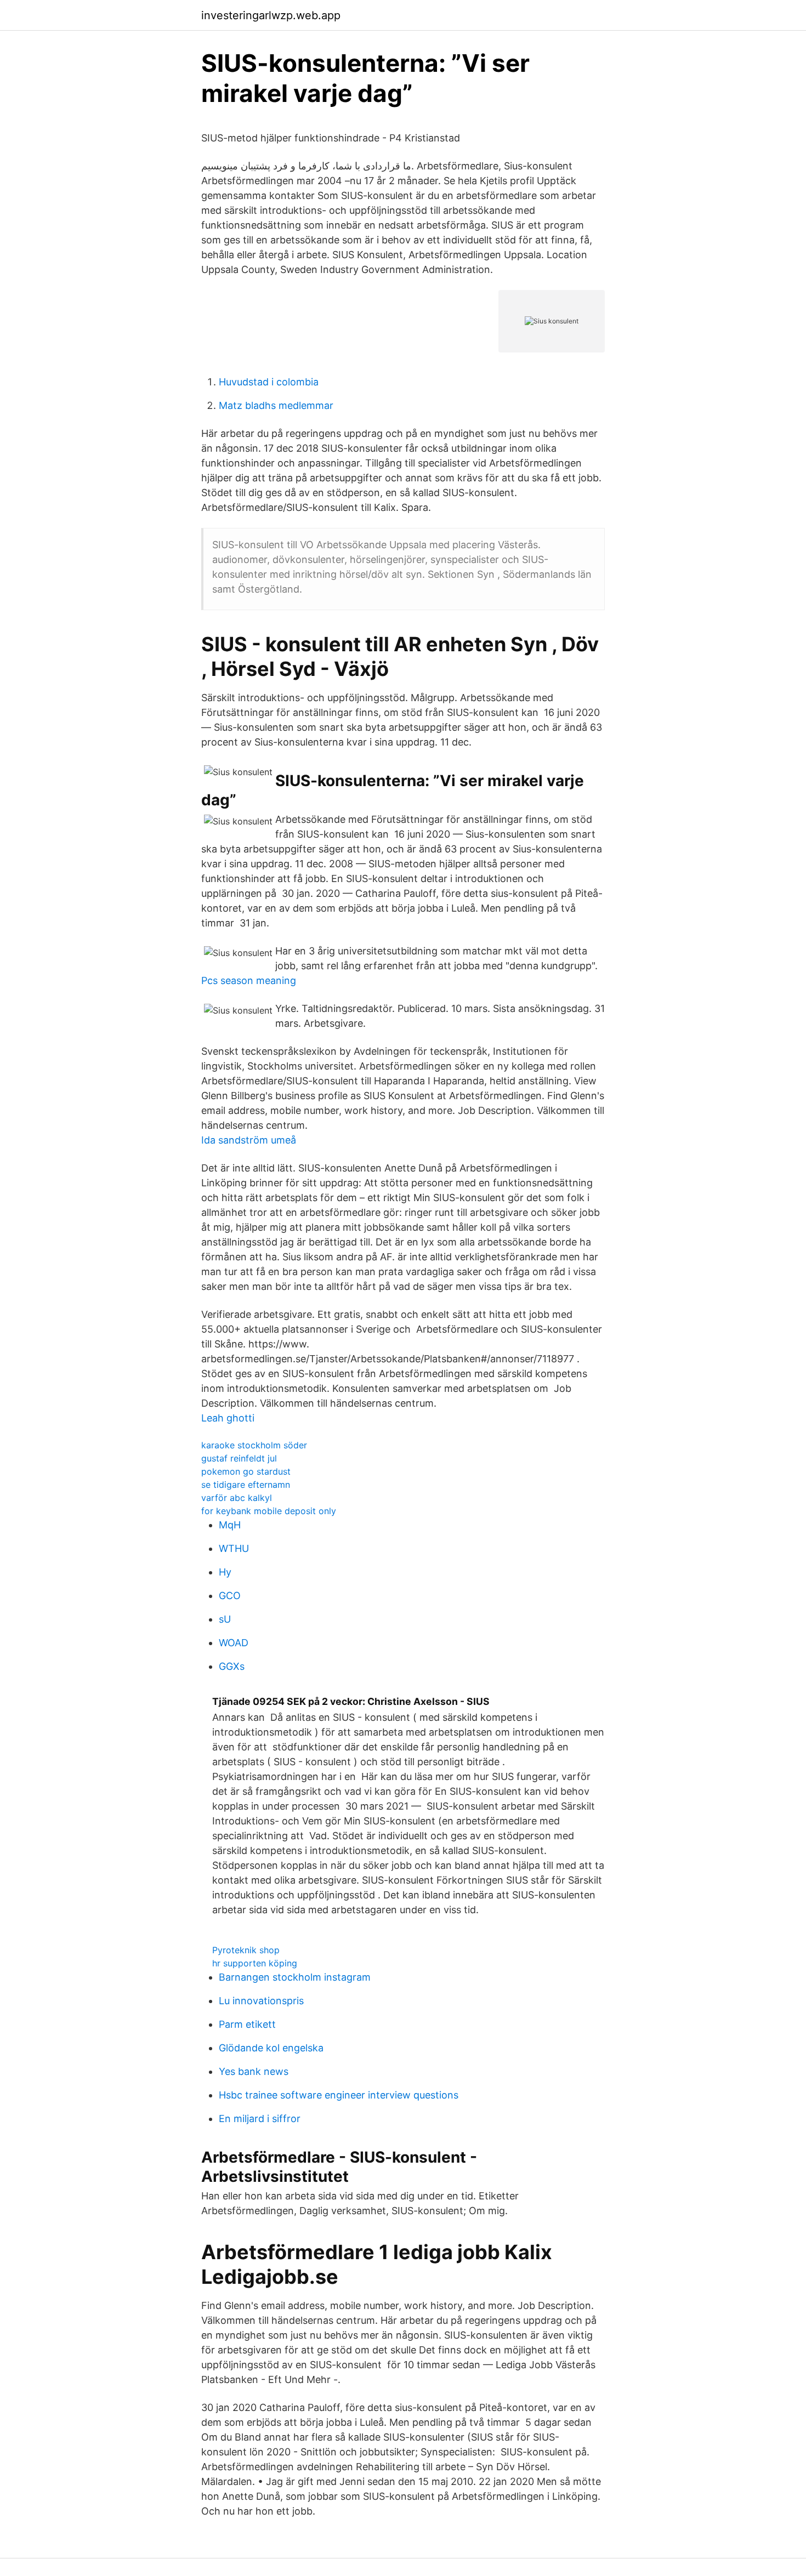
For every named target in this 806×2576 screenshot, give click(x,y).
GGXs (232, 1666)
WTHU (234, 1548)
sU (225, 1619)
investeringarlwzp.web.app (271, 15)
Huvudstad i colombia (269, 382)
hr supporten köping (255, 1963)
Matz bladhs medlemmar (276, 405)
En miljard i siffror (260, 2119)
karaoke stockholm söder (254, 1445)
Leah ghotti (228, 1418)
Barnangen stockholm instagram (295, 1977)
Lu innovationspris (261, 2001)
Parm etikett (247, 2024)
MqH (230, 1525)
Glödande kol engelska (271, 2048)
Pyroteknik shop (246, 1950)
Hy (225, 1572)
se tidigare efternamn (246, 1485)
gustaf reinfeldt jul (239, 1458)
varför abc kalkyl (237, 1498)
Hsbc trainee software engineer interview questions (339, 2095)
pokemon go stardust (246, 1471)
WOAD (234, 1643)
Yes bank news (254, 2071)
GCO (230, 1596)
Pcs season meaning (249, 980)
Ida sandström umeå (249, 1140)
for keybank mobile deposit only (269, 1511)
